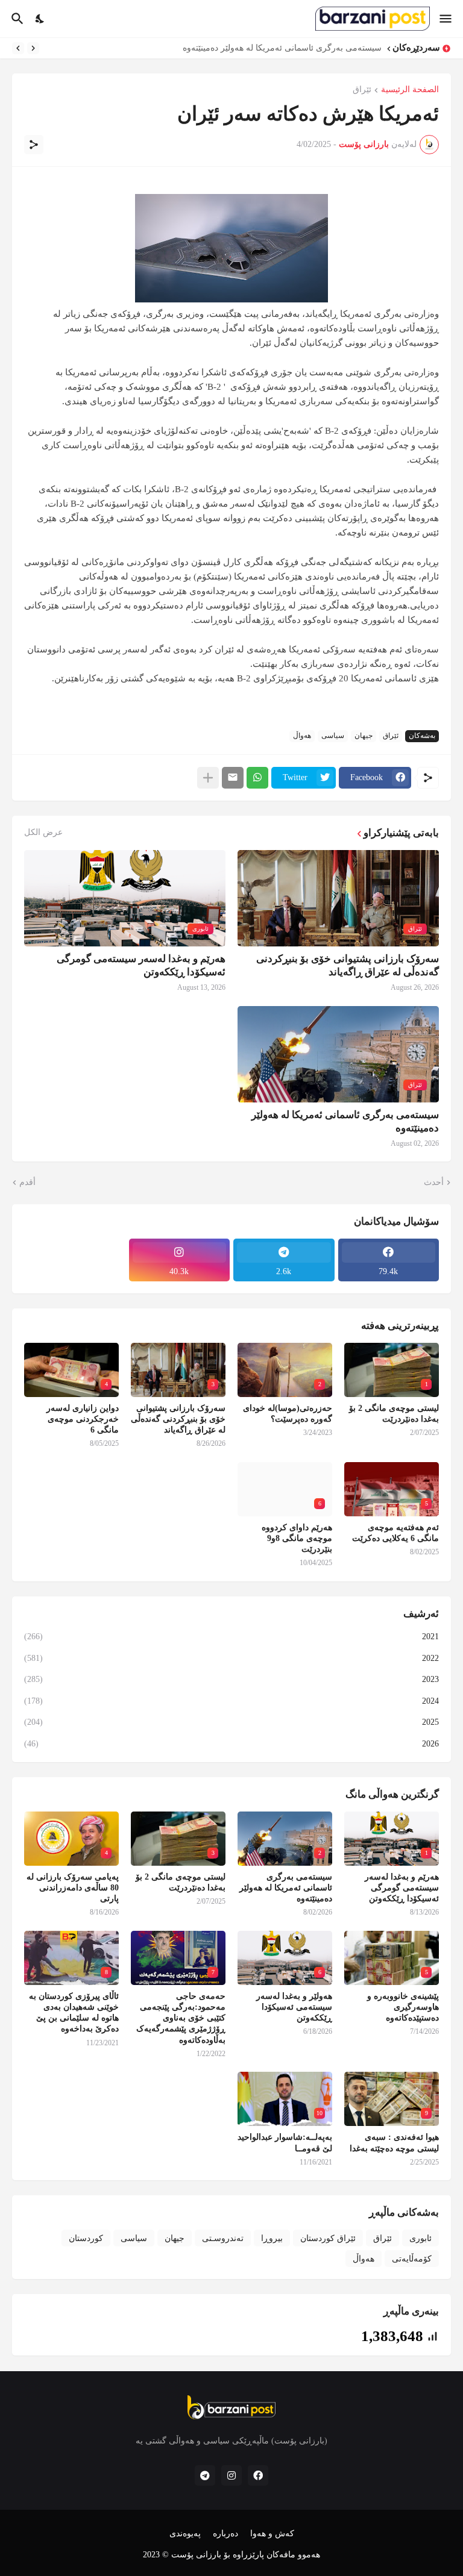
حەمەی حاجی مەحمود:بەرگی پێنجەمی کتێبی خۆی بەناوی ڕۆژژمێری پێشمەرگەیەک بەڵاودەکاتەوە (181, 2018)
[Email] (233, 778)
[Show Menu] (446, 19)
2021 (231, 1637)
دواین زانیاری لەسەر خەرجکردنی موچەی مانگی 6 (83, 1419)
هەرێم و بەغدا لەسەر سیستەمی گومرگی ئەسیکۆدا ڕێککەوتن (141, 965)
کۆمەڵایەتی (412, 2259)
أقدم (27, 1182)
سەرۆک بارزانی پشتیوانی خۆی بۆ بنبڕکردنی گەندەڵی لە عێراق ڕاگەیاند (348, 965)
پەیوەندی (185, 2534)
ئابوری (420, 2238)
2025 (231, 1722)
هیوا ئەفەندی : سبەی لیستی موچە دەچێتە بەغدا (394, 2143)
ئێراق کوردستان (328, 2238)
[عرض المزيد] (208, 778)
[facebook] (258, 2475)
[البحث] (16, 19)
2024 (231, 1701)
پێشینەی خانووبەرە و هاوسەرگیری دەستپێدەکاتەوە (403, 2007)
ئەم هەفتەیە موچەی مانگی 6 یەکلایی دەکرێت (395, 1533)
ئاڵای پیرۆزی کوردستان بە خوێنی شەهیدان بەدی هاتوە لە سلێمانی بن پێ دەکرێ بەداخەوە (74, 2013)
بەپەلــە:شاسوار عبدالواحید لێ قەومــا (285, 2143)
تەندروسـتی (223, 2238)
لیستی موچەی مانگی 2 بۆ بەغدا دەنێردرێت (305, 48)
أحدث (434, 1182)
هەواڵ (302, 736)
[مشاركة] (34, 145)
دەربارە (225, 2534)
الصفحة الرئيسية (410, 90)
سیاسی (333, 736)
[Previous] (33, 48)
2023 (231, 1679)
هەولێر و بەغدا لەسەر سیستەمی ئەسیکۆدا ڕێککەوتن (294, 2007)
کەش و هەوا (272, 2534)
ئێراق (362, 90)
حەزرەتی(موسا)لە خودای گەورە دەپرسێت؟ (288, 1414)
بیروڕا (272, 2238)
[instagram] (231, 2475)
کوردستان (86, 2238)
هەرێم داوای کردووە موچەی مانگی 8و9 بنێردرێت (297, 1538)
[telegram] (205, 2475)
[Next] (18, 48)
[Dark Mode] (40, 19)
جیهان (364, 736)
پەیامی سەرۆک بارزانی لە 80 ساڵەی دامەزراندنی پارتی (73, 1888)
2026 (231, 1744)
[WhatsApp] (257, 778)
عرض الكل (43, 833)
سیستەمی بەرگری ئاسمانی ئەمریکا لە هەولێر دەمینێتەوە (345, 1121)
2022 (231, 1658)
